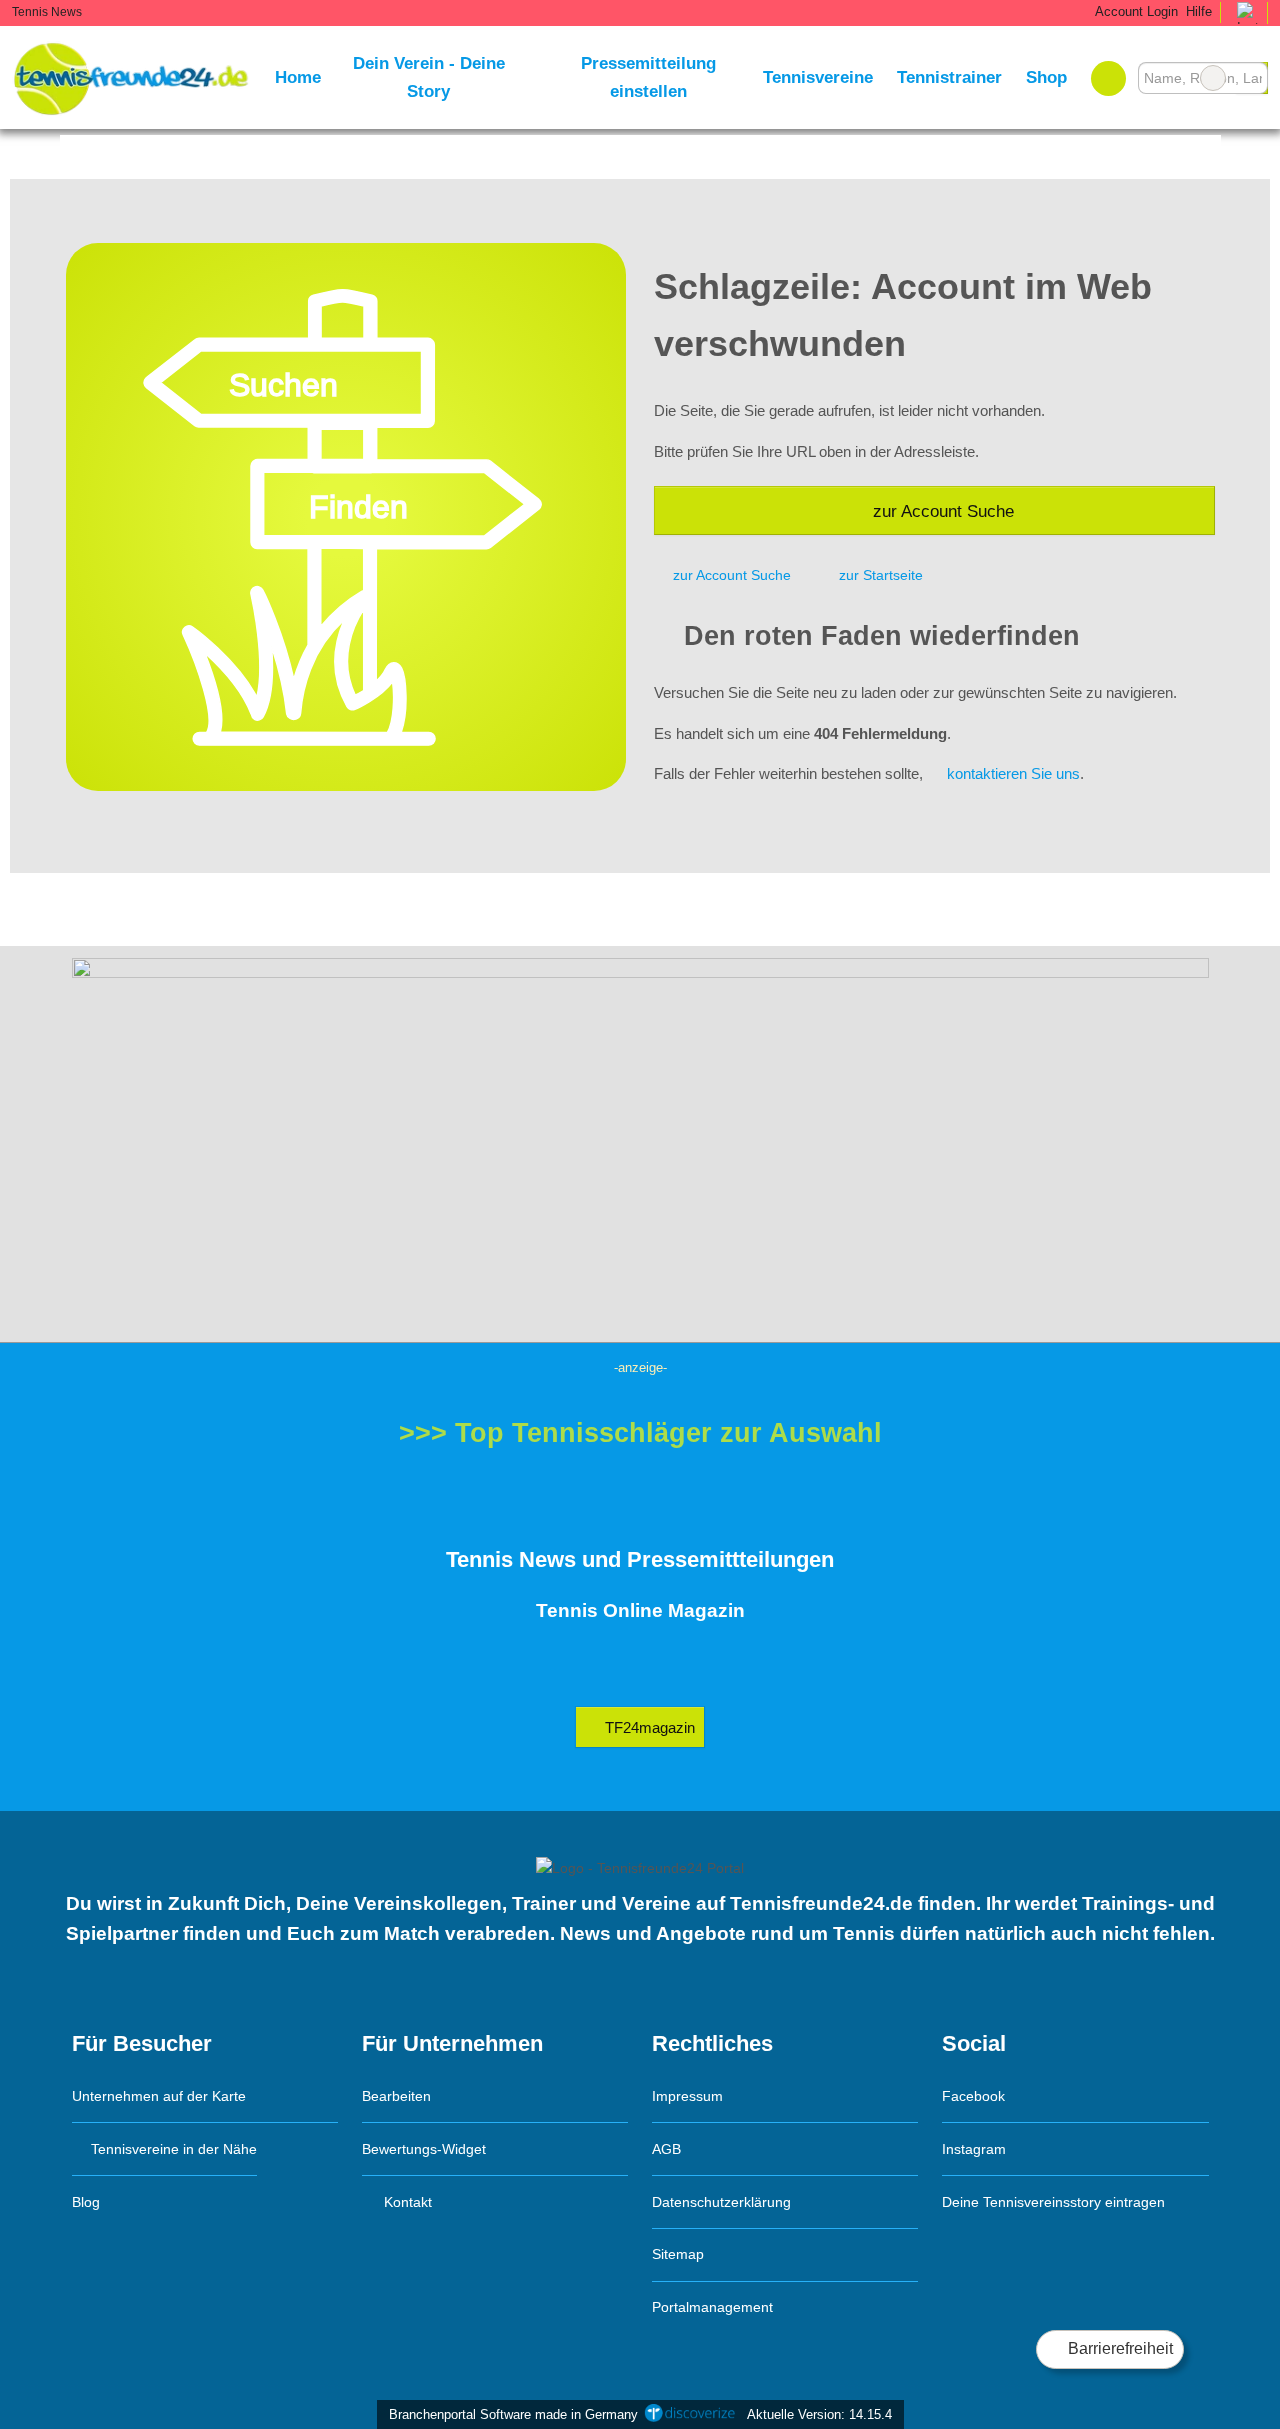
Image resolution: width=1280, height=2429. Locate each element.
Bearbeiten (396, 2096)
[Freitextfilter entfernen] (1213, 78)
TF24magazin (648, 1727)
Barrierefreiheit (1118, 2348)
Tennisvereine (818, 77)
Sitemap (678, 2254)
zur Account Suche (943, 511)
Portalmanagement (712, 2307)
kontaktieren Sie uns (1013, 773)
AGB (666, 2149)
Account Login (1135, 11)
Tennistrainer (949, 77)
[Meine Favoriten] (1108, 78)
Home (298, 77)
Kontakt (406, 2202)
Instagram (974, 2149)
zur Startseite (881, 575)
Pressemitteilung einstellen (648, 77)
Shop (1046, 77)
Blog (86, 2202)
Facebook (973, 2096)
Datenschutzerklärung (721, 2202)
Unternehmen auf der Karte (159, 2096)
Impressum (687, 2096)
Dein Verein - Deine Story (429, 77)
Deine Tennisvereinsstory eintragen (1053, 2202)
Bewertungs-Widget (424, 2149)
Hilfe (1199, 11)
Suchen (1252, 78)
